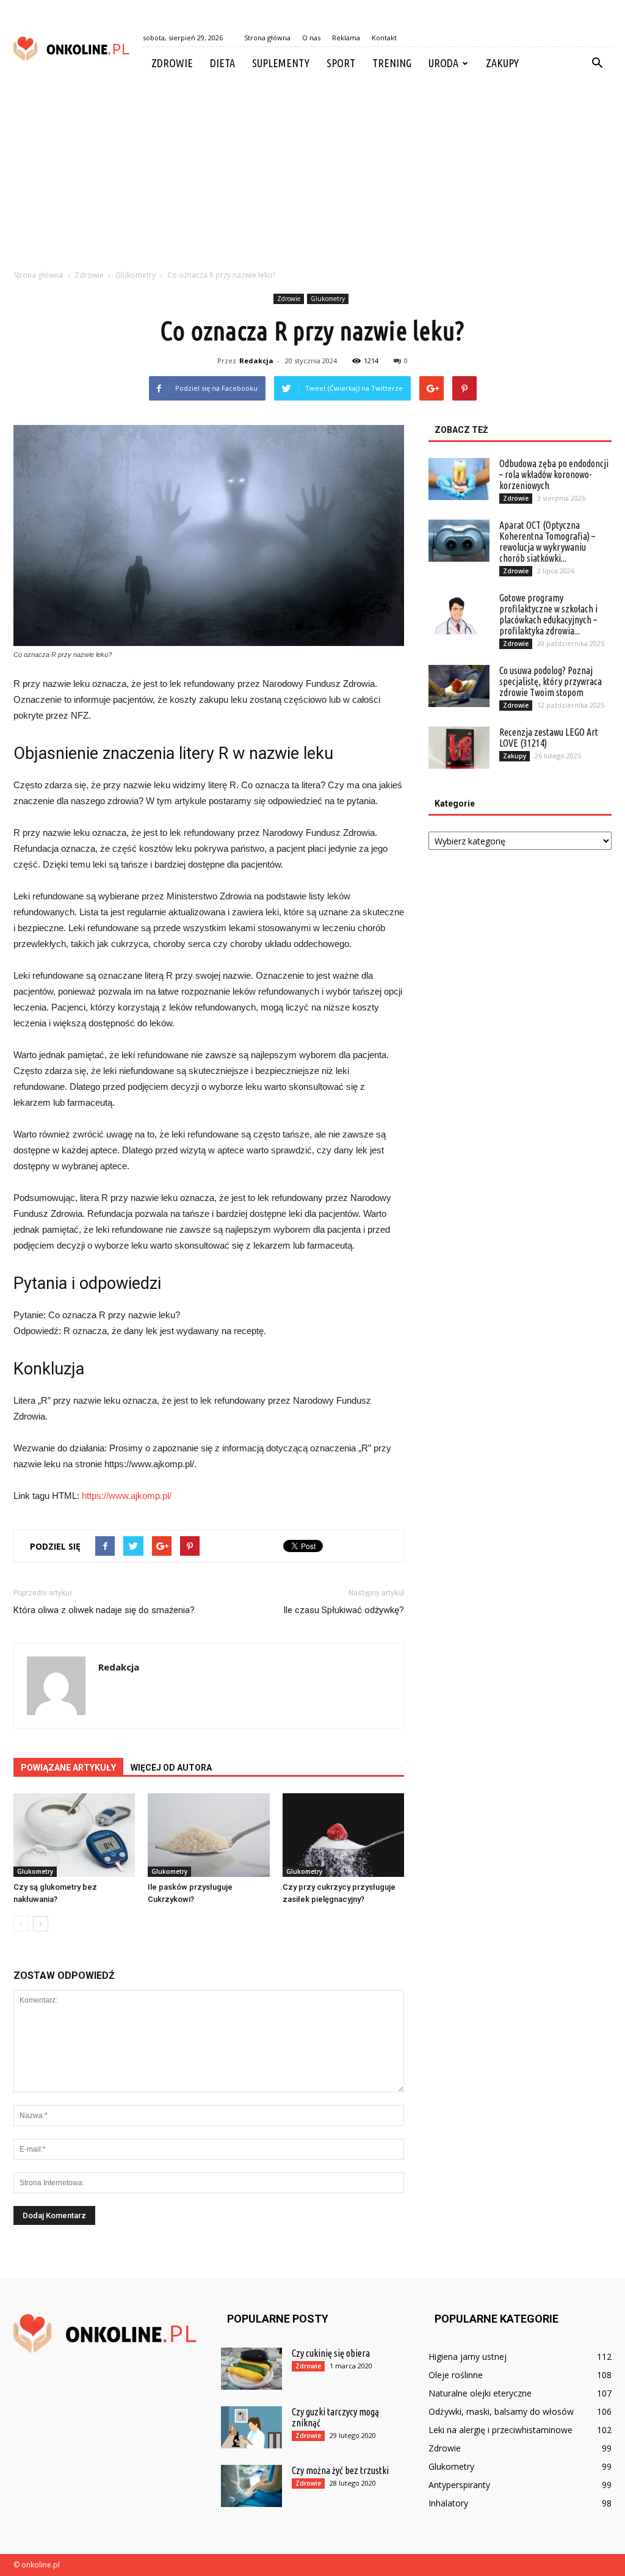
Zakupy (502, 63)
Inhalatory (448, 2503)
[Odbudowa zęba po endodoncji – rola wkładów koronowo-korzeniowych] (459, 479)
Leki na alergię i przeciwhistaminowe (500, 2430)
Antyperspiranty (459, 2485)
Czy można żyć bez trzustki (340, 2470)
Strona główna (267, 38)
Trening (392, 63)
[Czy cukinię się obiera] (251, 2369)
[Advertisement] (312, 171)
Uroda (443, 63)
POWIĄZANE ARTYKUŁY (68, 1768)
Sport (341, 63)
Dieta (222, 63)
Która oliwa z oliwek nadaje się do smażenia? (104, 1610)
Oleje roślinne (456, 2375)
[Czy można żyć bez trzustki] (251, 2486)
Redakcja (256, 361)
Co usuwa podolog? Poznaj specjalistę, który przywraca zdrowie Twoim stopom (551, 681)
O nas (311, 38)
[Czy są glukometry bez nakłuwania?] (74, 1835)
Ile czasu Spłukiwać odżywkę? (344, 1610)
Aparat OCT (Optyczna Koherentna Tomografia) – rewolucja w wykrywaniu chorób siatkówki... (547, 542)
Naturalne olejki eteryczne (480, 2393)
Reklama (346, 38)
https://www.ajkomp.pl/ (127, 1496)
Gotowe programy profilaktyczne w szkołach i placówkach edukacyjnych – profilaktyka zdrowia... (548, 614)
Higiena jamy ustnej (468, 2356)
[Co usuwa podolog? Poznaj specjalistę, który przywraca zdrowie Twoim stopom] (459, 686)
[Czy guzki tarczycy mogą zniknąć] (251, 2427)
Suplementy (281, 63)
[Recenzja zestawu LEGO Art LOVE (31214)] (459, 748)
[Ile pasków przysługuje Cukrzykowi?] (208, 1835)
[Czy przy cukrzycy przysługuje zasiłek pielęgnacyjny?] (343, 1835)
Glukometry (328, 299)
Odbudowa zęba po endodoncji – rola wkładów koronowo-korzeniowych (554, 474)
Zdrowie (172, 63)
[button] (597, 63)
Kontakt (384, 38)
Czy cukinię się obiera (331, 2353)
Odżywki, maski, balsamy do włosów (501, 2411)
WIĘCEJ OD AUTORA (171, 1768)
